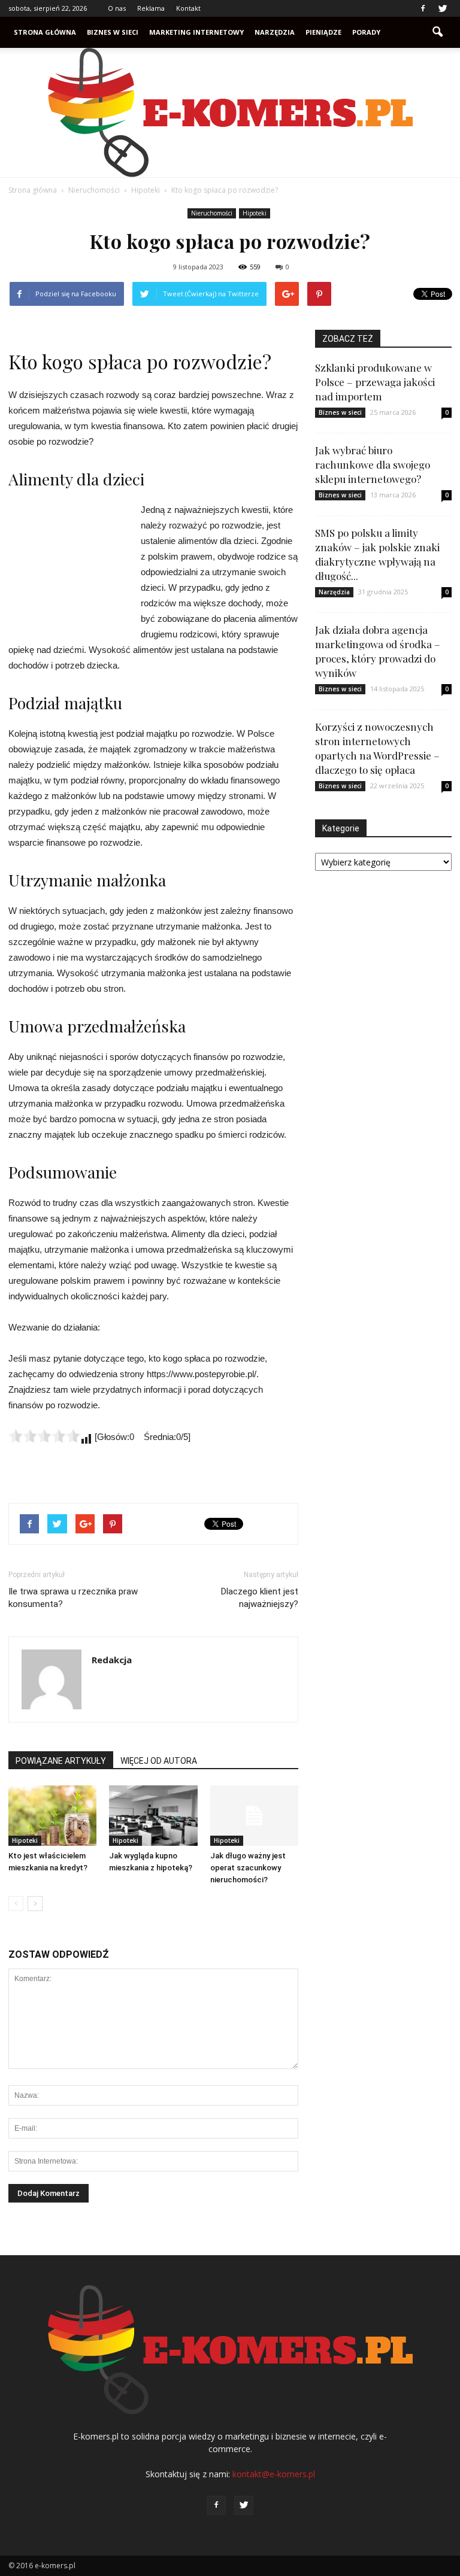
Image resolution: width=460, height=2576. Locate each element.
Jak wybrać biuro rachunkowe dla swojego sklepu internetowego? (373, 464)
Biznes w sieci (113, 32)
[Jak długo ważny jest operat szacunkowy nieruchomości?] (254, 1816)
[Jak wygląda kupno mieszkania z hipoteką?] (153, 1816)
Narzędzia (275, 32)
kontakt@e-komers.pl (274, 2474)
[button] (437, 32)
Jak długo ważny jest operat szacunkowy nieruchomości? (248, 1868)
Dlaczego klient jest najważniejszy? (260, 1598)
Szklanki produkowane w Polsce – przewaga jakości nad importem (375, 382)
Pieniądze (323, 32)
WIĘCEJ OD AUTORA (159, 1761)
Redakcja (112, 1660)
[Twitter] (443, 8)
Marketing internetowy (196, 32)
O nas (117, 8)
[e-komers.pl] (230, 113)
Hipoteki (255, 213)
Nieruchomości (212, 213)
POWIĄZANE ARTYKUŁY (61, 1761)
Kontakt (188, 8)
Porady (366, 32)
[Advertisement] (68, 567)
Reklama (151, 8)
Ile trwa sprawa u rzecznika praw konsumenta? (73, 1598)
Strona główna (45, 32)
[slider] (44, 1436)
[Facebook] (423, 8)
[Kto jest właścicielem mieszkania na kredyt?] (52, 1816)
